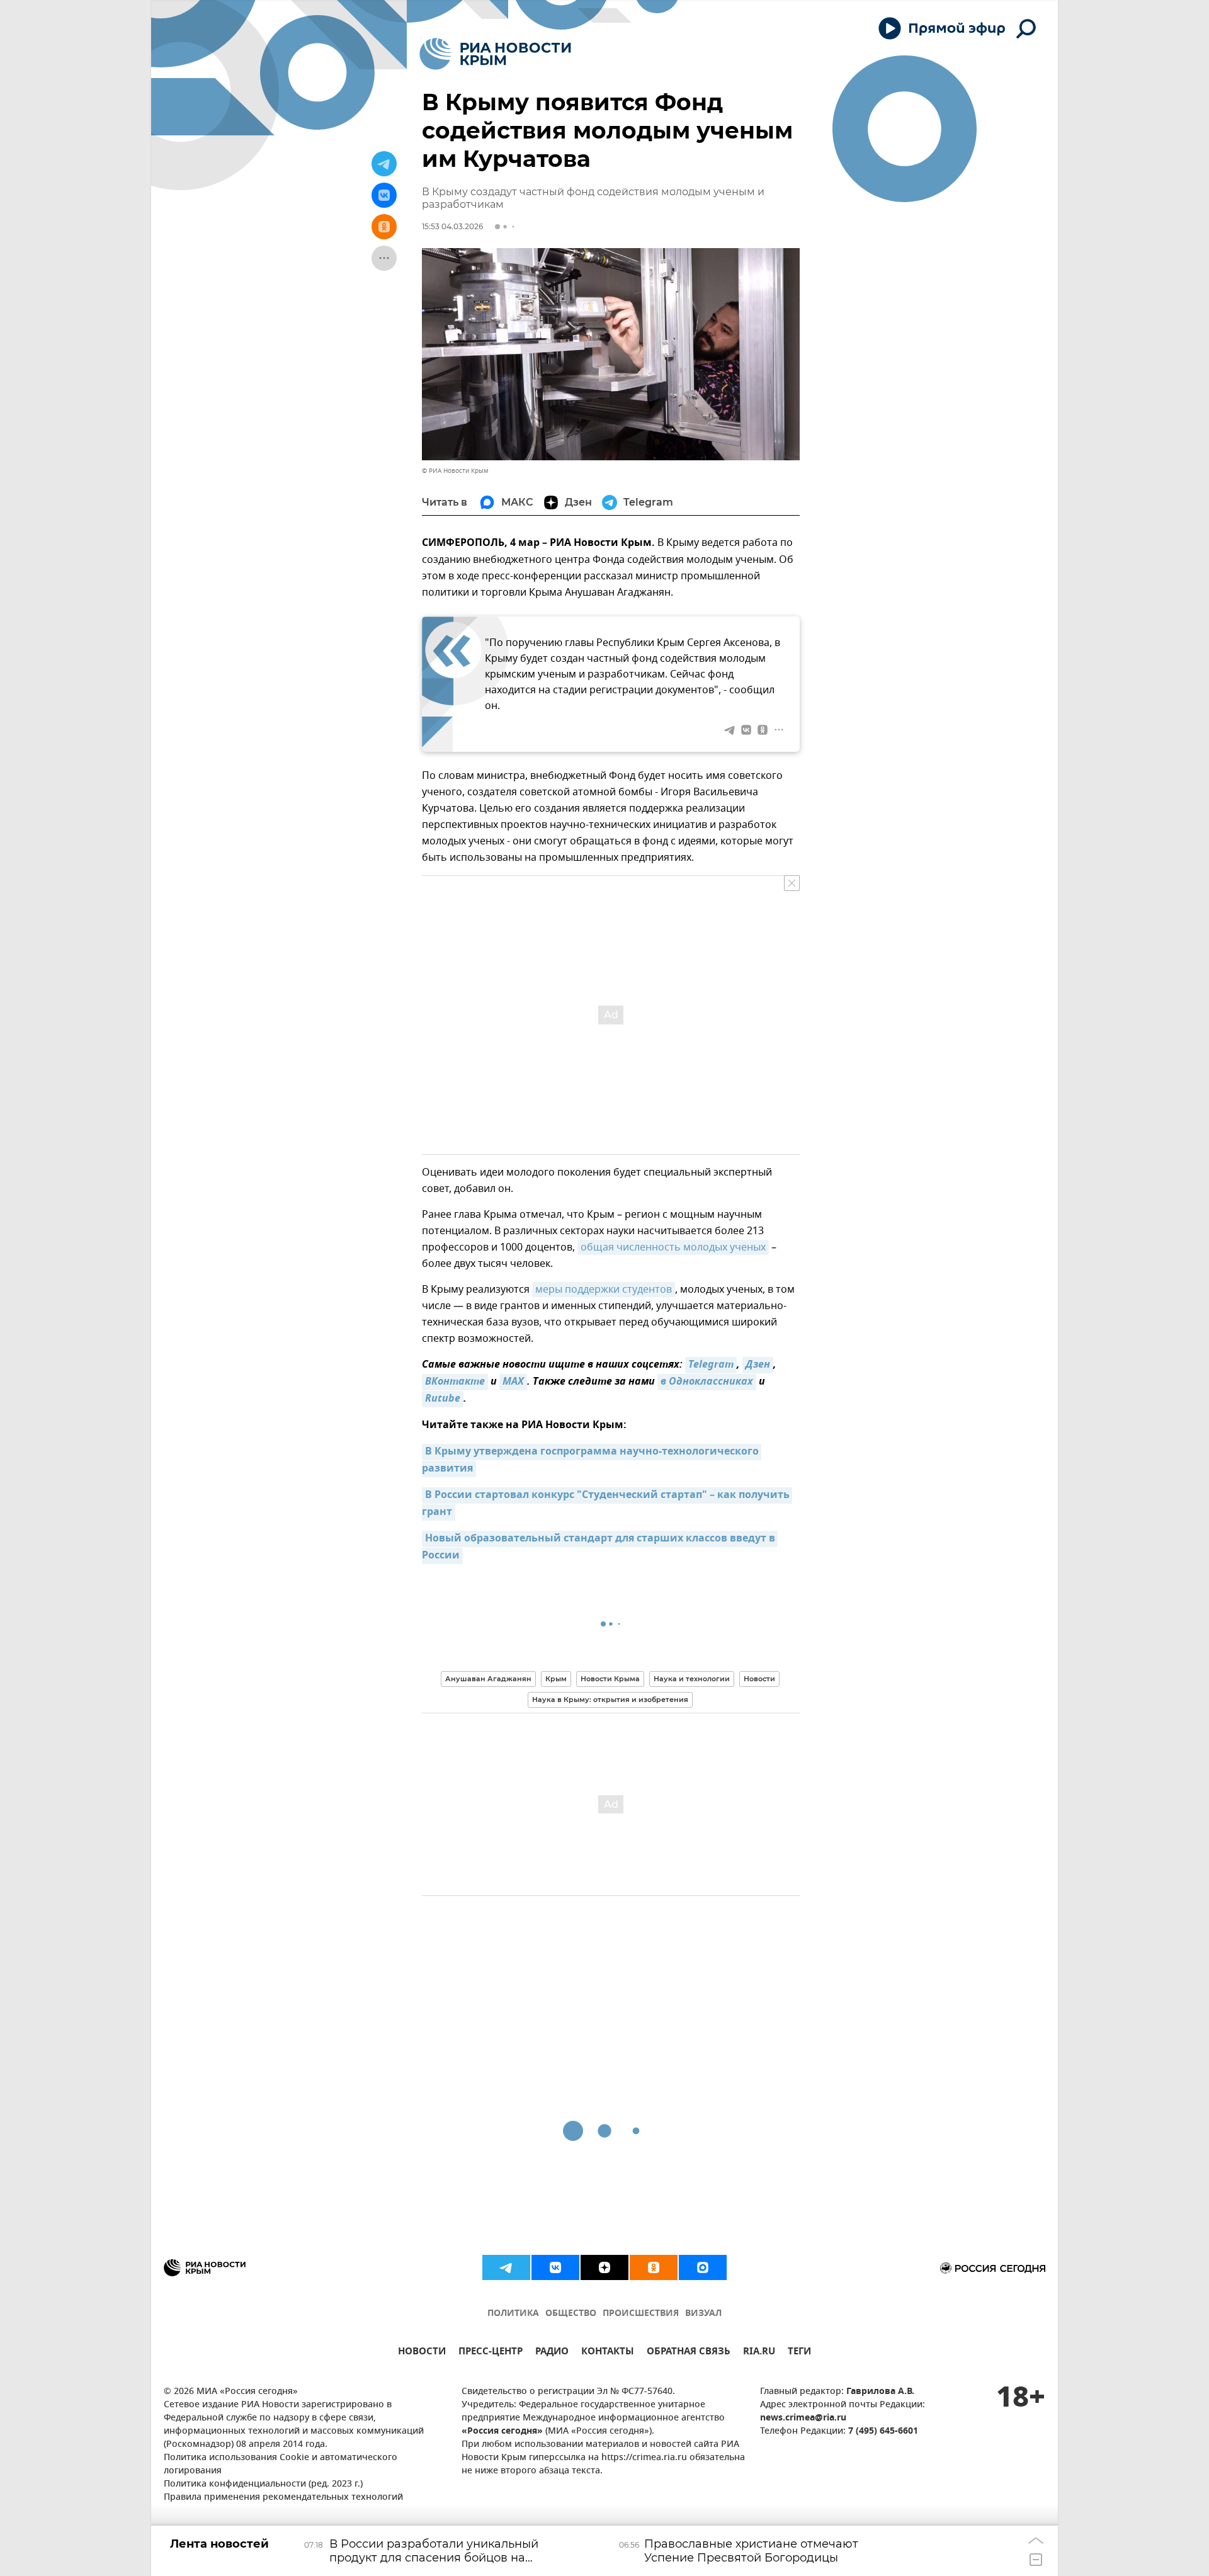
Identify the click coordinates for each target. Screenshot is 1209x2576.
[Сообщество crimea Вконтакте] (555, 2267)
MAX (513, 1382)
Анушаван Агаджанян (488, 1679)
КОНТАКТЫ (608, 2353)
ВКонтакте (455, 1382)
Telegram (711, 1365)
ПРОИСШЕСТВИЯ (641, 2314)
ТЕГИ (799, 2353)
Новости (759, 1679)
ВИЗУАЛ (703, 2314)
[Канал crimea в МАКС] (703, 2267)
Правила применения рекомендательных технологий (283, 2498)
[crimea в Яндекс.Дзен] (604, 2267)
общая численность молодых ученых (673, 1247)
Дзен (758, 1365)
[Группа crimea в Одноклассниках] (654, 2267)
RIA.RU (759, 2353)
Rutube (443, 1399)
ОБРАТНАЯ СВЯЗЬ (689, 2353)
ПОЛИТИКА (513, 2314)
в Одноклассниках (707, 1382)
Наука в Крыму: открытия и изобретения (610, 1699)
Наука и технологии (692, 1679)
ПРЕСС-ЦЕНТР (491, 2353)
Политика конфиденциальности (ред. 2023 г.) (263, 2484)
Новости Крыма (610, 1679)
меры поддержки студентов (604, 1290)
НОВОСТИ (422, 2353)
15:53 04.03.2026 (452, 226)
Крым (556, 1679)
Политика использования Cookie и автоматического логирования (281, 2465)
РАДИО (552, 2353)
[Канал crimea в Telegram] (506, 2267)
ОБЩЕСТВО (571, 2314)
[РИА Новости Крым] (495, 54)
